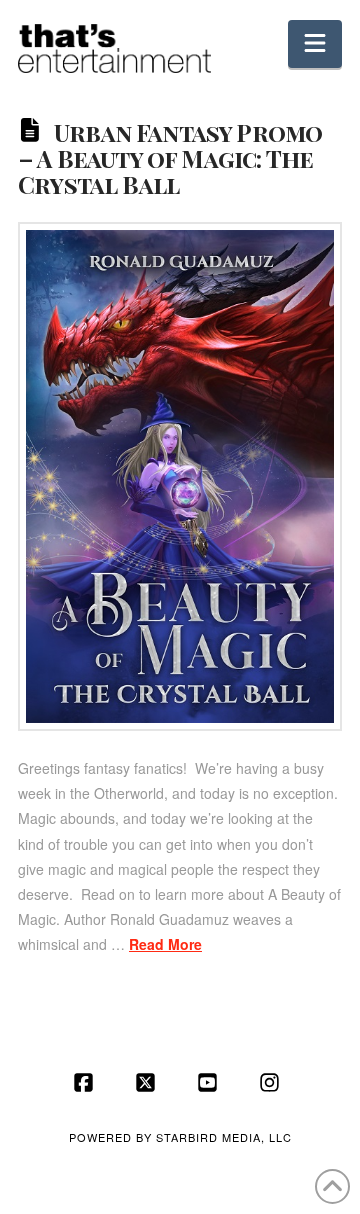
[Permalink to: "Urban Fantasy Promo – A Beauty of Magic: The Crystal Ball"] (180, 476)
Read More (165, 944)
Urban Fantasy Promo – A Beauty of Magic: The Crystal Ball (170, 158)
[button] (315, 44)
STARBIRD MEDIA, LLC (224, 1137)
